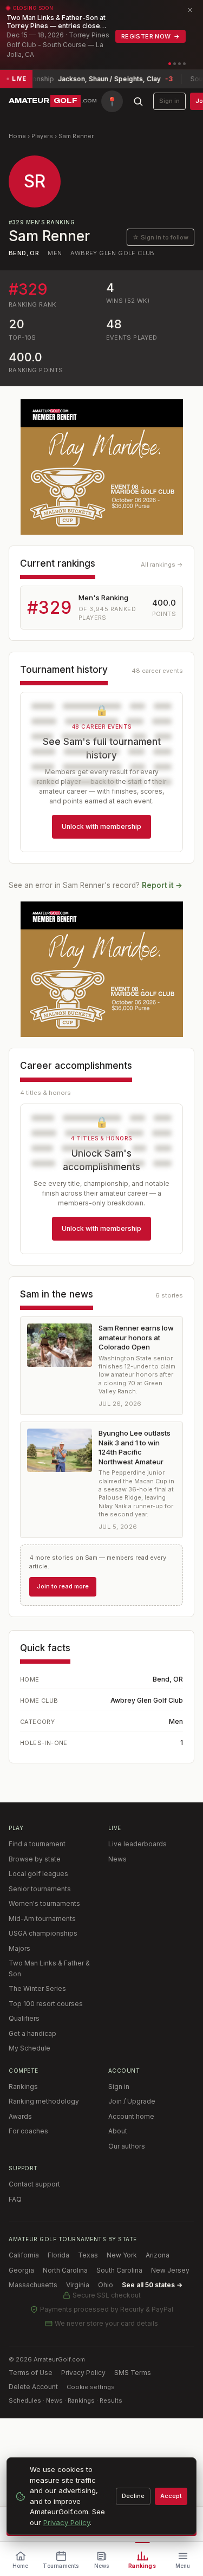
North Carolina (65, 2270)
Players (42, 136)
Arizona (158, 2255)
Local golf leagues (38, 1874)
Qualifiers (24, 2018)
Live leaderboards (137, 1844)
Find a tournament (37, 1844)
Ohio (106, 2285)
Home (17, 136)
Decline (133, 2496)
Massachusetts (33, 2285)
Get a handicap (32, 2033)
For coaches (28, 2131)
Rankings (23, 2087)
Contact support (34, 2184)
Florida (58, 2255)
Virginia (78, 2285)
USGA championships (43, 1933)
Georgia (21, 2270)
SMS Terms (133, 2373)
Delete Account (33, 2387)
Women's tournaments (44, 1903)
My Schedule (30, 2048)
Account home (131, 2116)
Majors (19, 1948)
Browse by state (35, 1859)
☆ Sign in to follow (161, 237)
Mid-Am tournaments (42, 1919)
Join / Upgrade (132, 2101)
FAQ (15, 2199)
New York (122, 2255)
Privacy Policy (83, 2373)
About (118, 2131)
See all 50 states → (152, 2285)
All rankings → (162, 564)
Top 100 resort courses (46, 2004)
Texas (88, 2255)
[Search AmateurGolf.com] (138, 101)
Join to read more (63, 1586)
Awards (20, 2116)
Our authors (127, 2146)
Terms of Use (31, 2373)
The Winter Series (37, 1988)
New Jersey (170, 2270)
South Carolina (119, 2270)
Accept (171, 2496)
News (117, 1859)
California (24, 2255)
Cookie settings (91, 2387)
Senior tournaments (40, 1889)
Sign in (169, 101)
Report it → (162, 885)
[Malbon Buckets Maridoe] (102, 467)
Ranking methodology (44, 2101)
